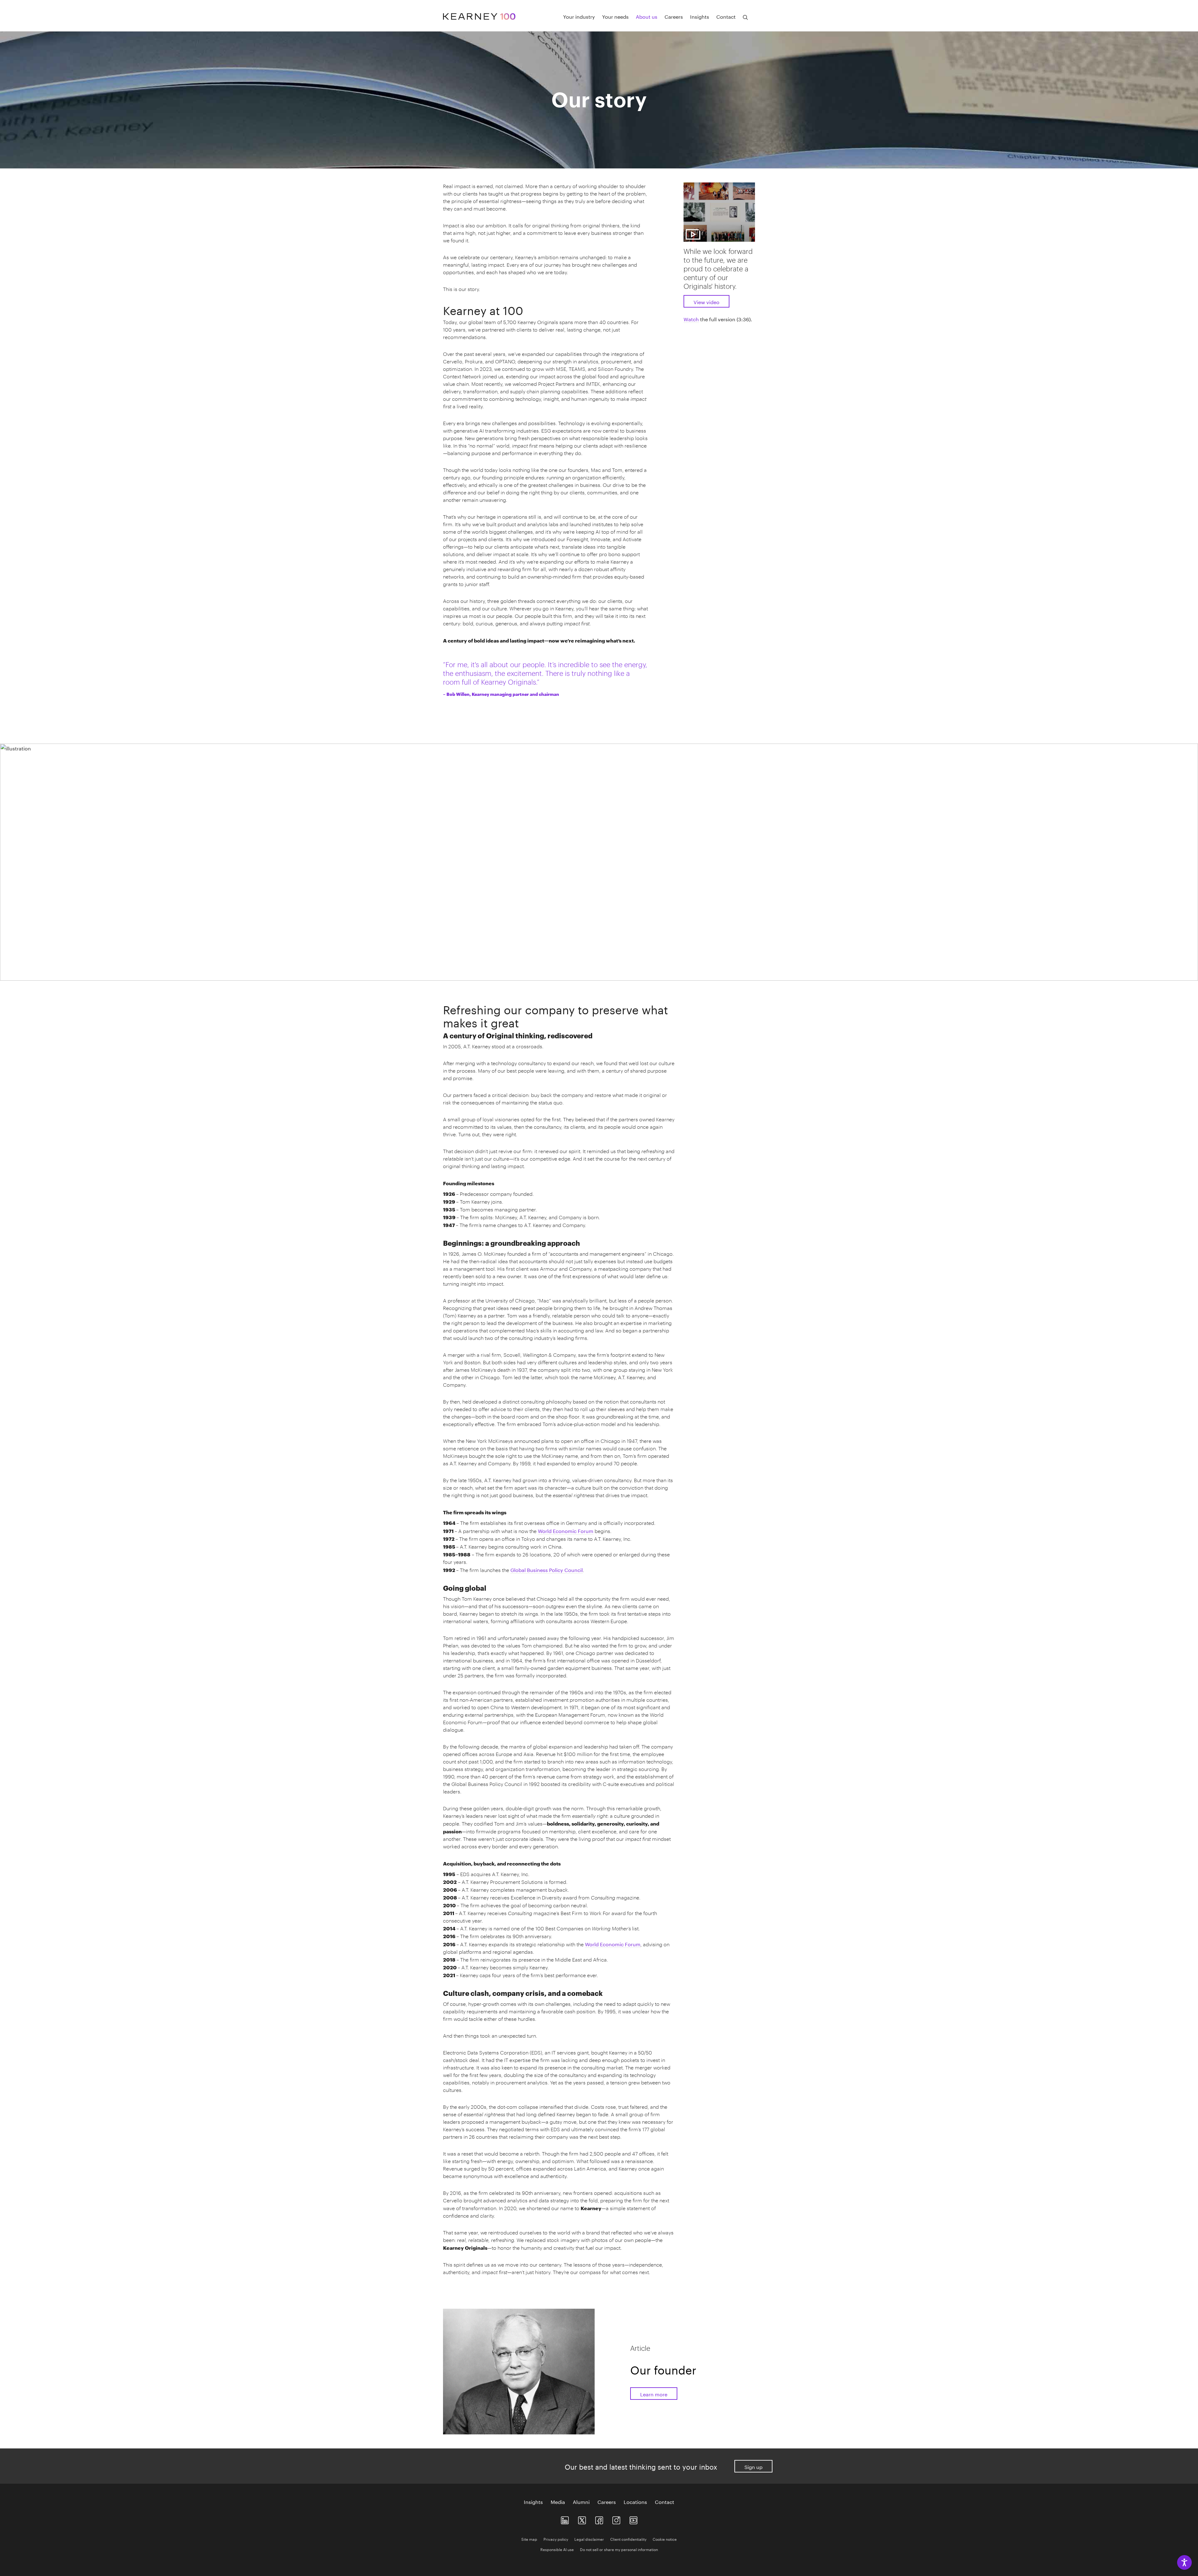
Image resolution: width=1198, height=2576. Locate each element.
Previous (445, 973)
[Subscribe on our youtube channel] (633, 2519)
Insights (700, 16)
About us (647, 16)
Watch (691, 319)
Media (558, 2501)
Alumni (581, 2501)
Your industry (579, 16)
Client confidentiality (628, 2539)
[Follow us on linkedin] (565, 2519)
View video (706, 301)
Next (753, 973)
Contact (726, 16)
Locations (635, 2501)
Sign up (753, 2466)
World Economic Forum (566, 1530)
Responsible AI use (557, 2549)
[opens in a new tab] (616, 2519)
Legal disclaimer (589, 2539)
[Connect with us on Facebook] (599, 2519)
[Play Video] (719, 211)
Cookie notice (665, 2539)
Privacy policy (556, 2539)
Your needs (615, 16)
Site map (529, 2539)
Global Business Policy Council (547, 1569)
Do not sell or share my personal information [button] (619, 2549)
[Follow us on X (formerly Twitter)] (582, 2519)
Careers (674, 16)
